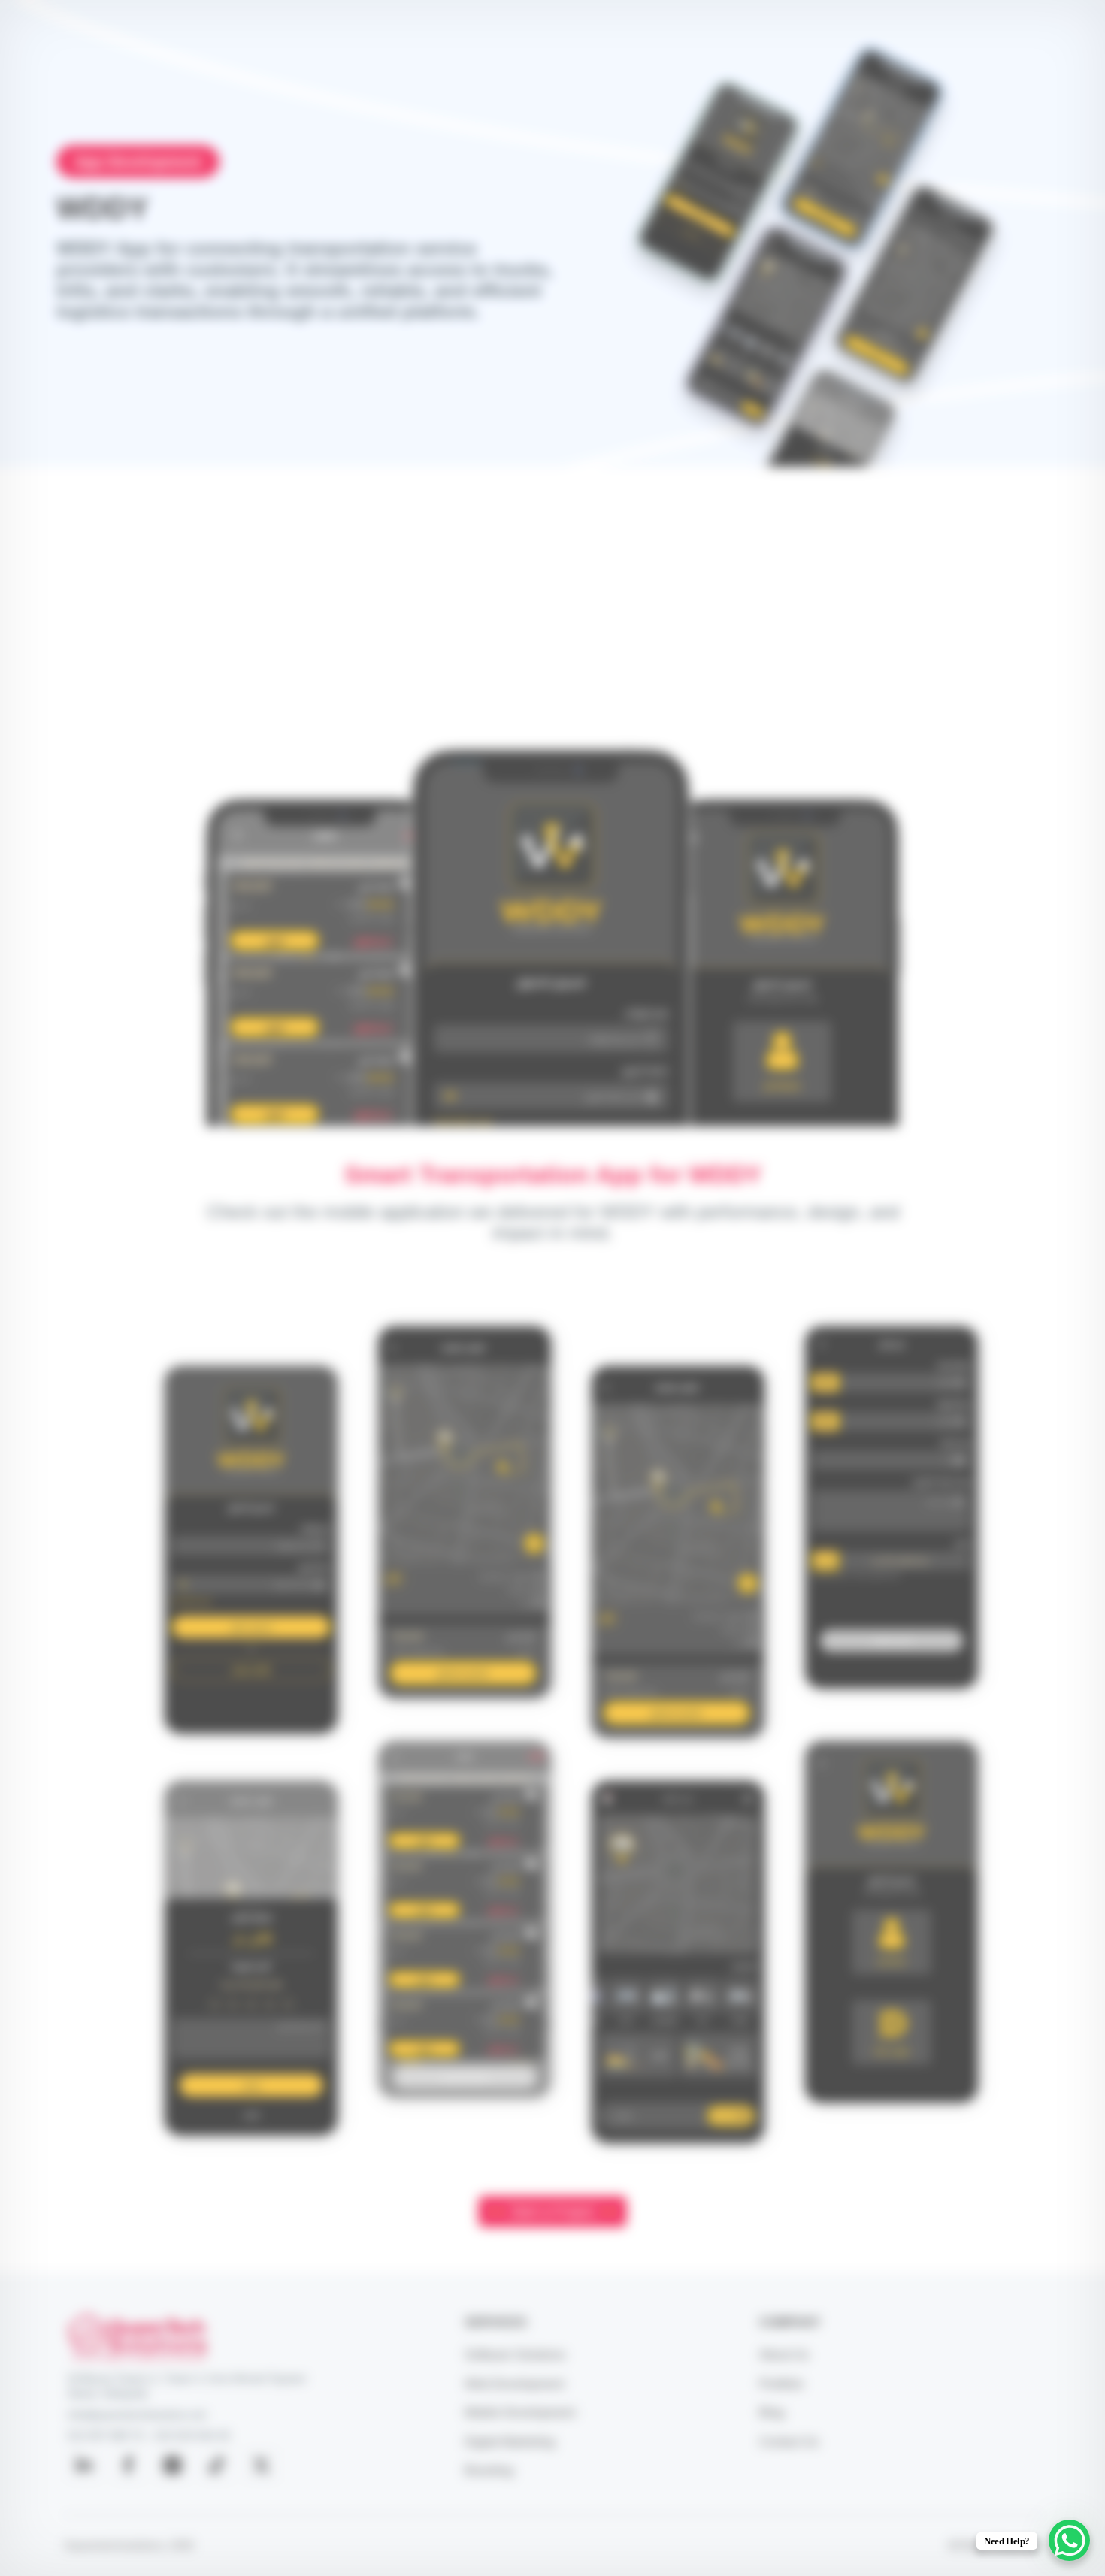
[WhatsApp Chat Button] (1069, 2540)
